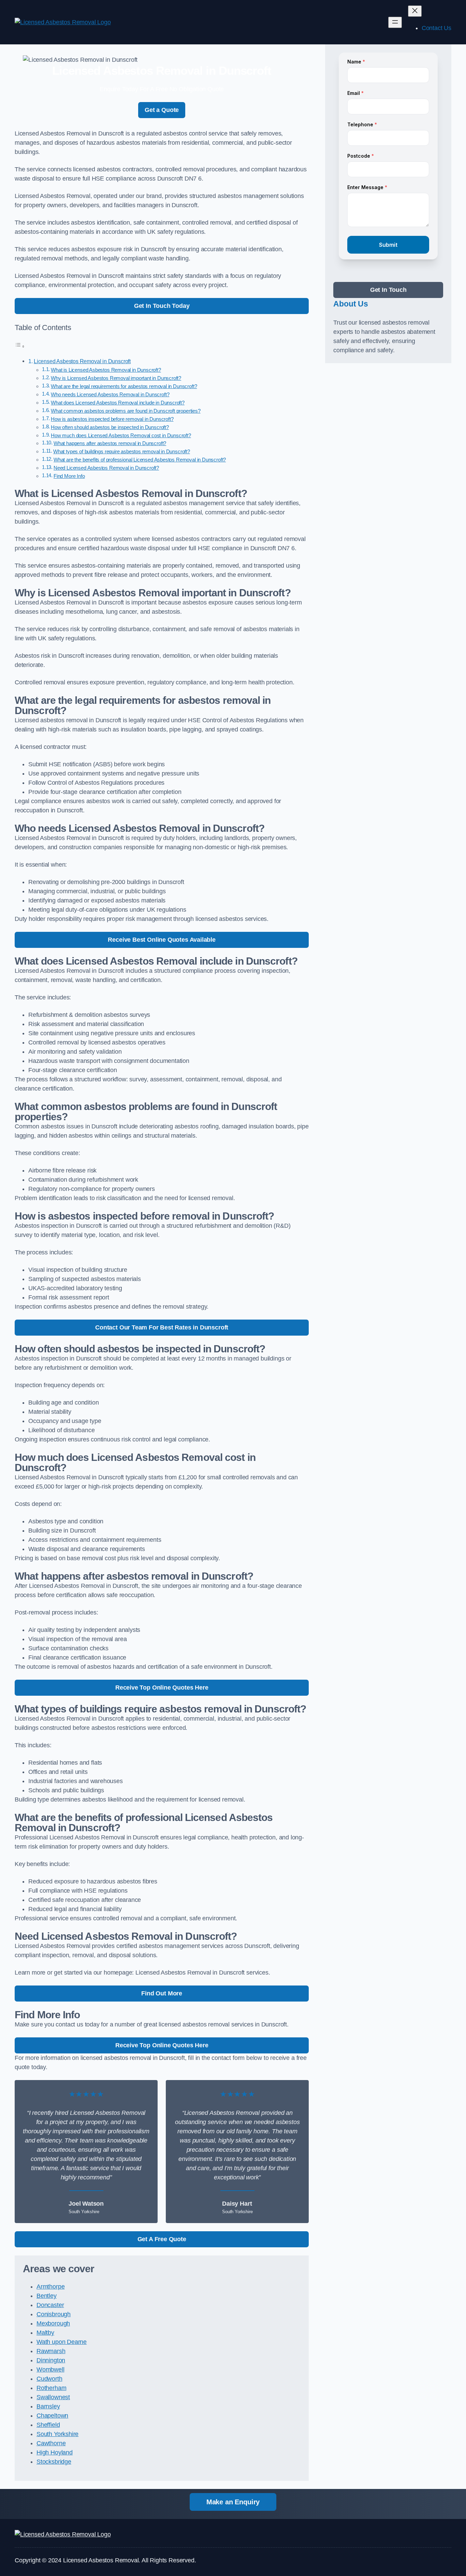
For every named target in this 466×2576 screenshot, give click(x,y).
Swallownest (53, 2397)
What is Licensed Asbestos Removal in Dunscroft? (106, 370)
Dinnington (51, 2360)
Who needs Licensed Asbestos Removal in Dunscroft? (110, 395)
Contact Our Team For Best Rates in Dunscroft (162, 1327)
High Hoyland (55, 2452)
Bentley (47, 2296)
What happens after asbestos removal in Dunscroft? (110, 443)
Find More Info (69, 476)
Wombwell (50, 2369)
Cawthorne (51, 2443)
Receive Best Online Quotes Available (162, 940)
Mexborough (53, 2323)
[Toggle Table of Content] (20, 346)
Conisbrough (54, 2314)
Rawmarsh (51, 2351)
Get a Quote (162, 110)
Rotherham (51, 2388)
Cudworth (49, 2379)
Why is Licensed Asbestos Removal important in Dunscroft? (116, 378)
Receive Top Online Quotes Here (162, 1688)
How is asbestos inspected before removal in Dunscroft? (112, 419)
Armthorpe (50, 2287)
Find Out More (162, 1993)
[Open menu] (395, 22)
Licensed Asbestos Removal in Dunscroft (82, 361)
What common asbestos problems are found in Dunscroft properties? (126, 411)
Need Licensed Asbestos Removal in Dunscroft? (106, 468)
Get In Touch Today (162, 306)
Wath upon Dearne (62, 2342)
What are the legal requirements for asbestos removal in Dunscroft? (124, 386)
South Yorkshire (57, 2434)
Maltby (45, 2333)
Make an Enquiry (233, 2502)
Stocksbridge (54, 2462)
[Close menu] (415, 11)
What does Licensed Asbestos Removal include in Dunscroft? (118, 403)
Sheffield (48, 2425)
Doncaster (50, 2305)
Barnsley (48, 2406)
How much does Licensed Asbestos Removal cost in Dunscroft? (121, 436)
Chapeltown (52, 2416)
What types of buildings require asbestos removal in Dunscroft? (122, 452)
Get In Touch (388, 290)
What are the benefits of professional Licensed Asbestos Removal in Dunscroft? (140, 460)
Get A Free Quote (162, 2239)
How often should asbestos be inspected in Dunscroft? (110, 427)
